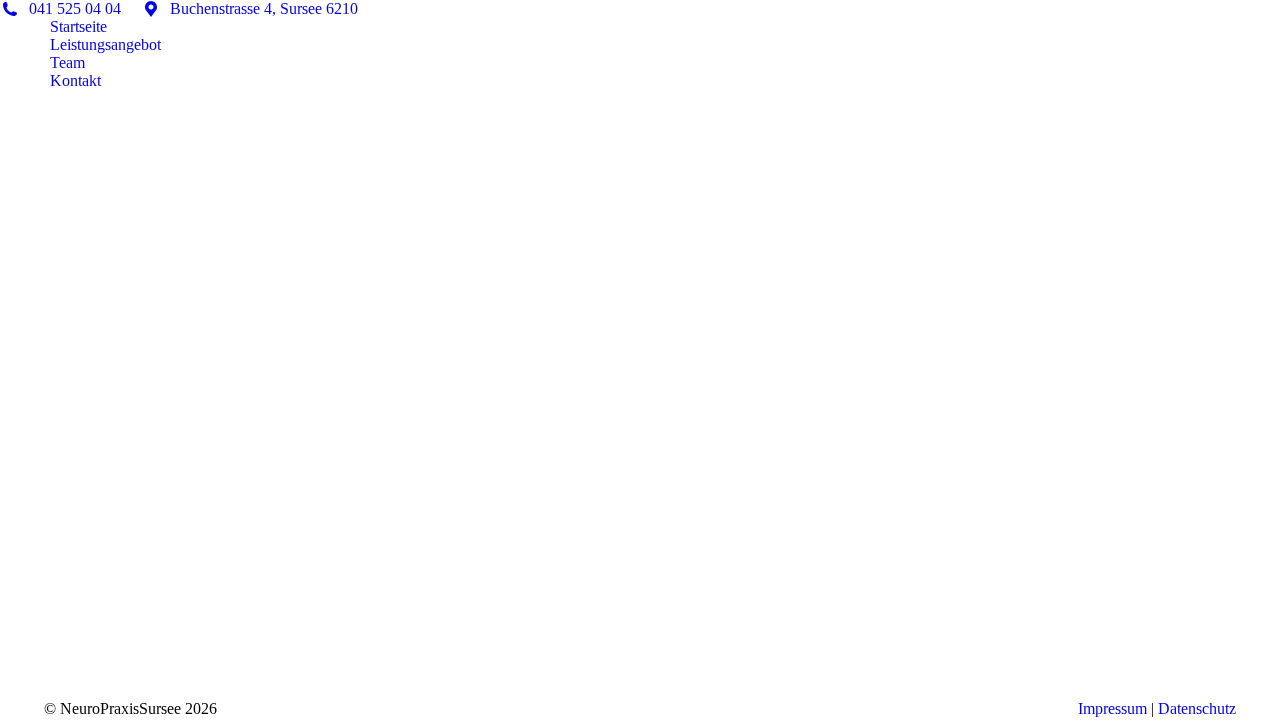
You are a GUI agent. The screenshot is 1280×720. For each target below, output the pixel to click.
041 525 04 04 (73, 8)
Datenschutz (1197, 708)
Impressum (1112, 708)
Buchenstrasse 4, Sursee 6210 (262, 8)
